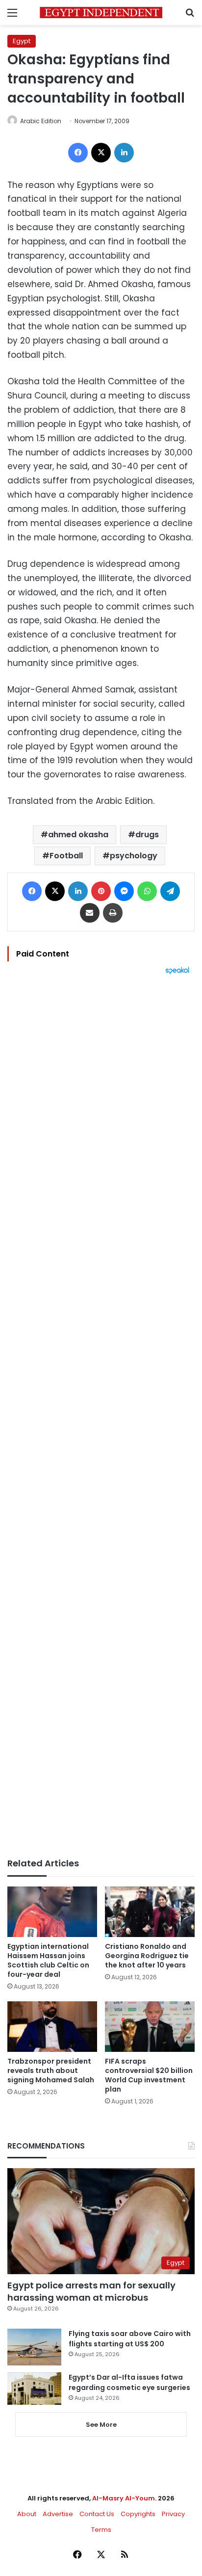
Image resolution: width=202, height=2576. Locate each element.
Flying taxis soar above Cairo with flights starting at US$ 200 (130, 2339)
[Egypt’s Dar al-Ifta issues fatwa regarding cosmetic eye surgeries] (34, 2389)
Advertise (58, 2514)
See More (101, 2425)
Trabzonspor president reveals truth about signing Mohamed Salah (51, 2071)
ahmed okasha (78, 835)
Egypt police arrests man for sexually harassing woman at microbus (91, 2291)
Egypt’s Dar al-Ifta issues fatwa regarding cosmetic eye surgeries (129, 2382)
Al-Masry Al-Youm (124, 2498)
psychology (134, 856)
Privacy (173, 2514)
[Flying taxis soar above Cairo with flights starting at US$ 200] (34, 2347)
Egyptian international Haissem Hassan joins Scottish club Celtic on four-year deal (48, 1960)
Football (66, 856)
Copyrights (138, 2514)
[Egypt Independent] (101, 13)
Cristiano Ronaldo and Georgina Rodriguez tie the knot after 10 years (147, 1956)
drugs (147, 835)
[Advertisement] (101, 1416)
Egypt (22, 41)
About (27, 2514)
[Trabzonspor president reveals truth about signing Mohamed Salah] (52, 2027)
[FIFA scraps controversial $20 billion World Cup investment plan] (150, 2027)
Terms (101, 2530)
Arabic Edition (41, 121)
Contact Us (97, 2514)
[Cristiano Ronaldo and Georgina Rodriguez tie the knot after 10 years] (150, 1912)
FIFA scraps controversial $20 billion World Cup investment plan (149, 2075)
